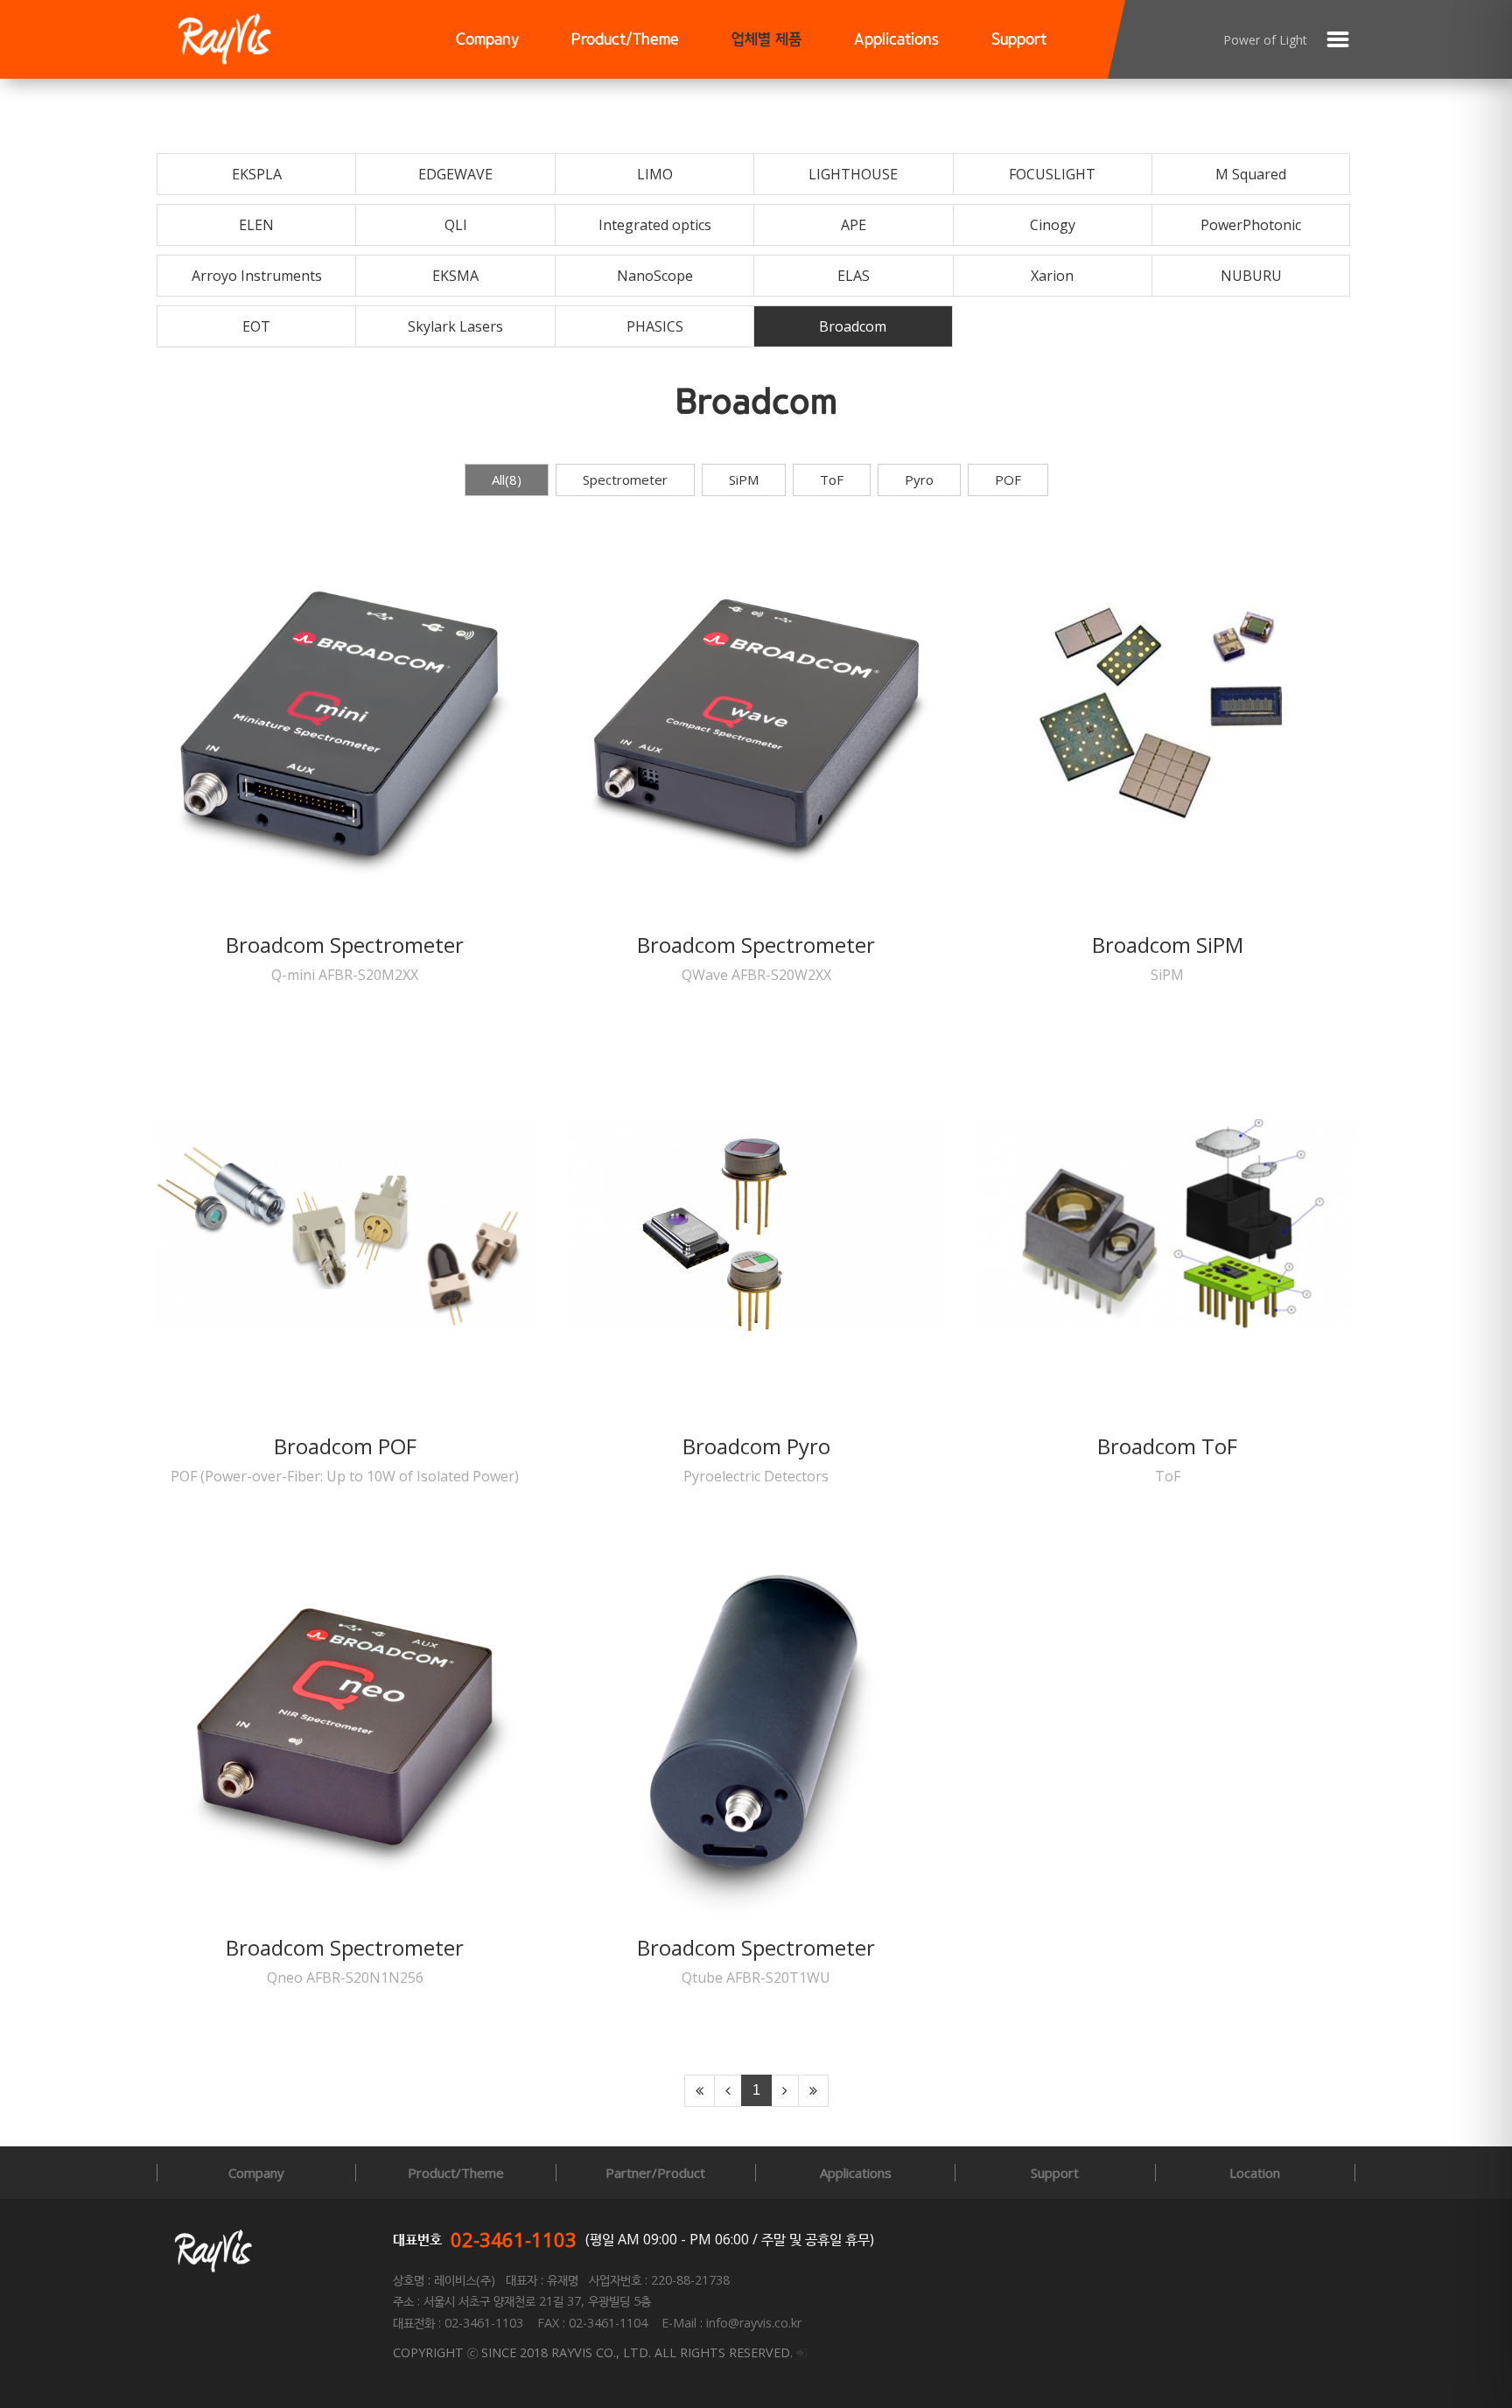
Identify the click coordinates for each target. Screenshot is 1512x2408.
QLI (456, 225)
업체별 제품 (766, 40)
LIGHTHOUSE (853, 174)
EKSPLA (257, 174)
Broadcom (853, 326)
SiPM (744, 479)
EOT (256, 326)
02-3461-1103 (514, 2239)
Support (1019, 40)
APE (854, 225)
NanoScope (655, 276)
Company (487, 40)
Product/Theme (625, 40)
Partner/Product (655, 2173)
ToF (832, 479)
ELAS (854, 276)
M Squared (1251, 174)
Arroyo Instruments (257, 276)
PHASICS (655, 326)
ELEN (256, 225)
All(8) (507, 479)
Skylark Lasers (455, 326)
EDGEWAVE (455, 174)
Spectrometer (625, 479)
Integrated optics (655, 225)
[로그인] (801, 2352)
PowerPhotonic (1251, 225)
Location (1255, 2173)
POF (1008, 479)
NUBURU (1251, 276)
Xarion (1052, 276)
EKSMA (455, 276)
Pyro (919, 479)
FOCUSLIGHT (1052, 174)
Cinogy (1053, 225)
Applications (896, 40)
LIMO (655, 174)
